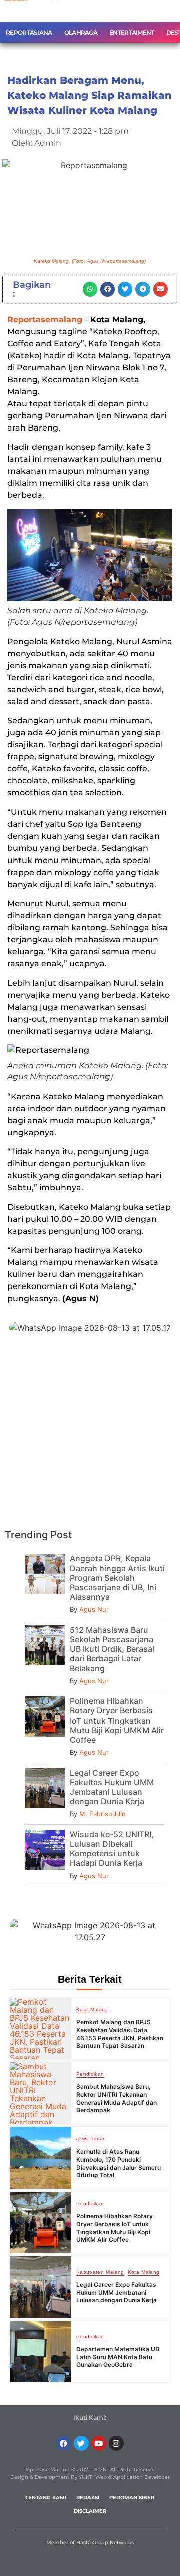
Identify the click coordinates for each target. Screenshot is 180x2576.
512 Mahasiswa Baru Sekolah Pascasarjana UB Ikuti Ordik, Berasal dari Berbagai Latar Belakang (112, 1649)
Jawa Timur (91, 2139)
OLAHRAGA (81, 32)
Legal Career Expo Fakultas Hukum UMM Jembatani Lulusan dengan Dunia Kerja (112, 1787)
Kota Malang (92, 2010)
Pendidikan (90, 2074)
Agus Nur (94, 1609)
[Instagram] (116, 2443)
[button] (90, 289)
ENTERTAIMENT (132, 32)
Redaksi (88, 2498)
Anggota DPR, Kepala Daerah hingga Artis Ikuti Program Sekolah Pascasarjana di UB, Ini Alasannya (117, 1578)
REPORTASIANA (29, 32)
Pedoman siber (132, 2498)
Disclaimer (90, 2511)
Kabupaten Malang (100, 2272)
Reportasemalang (45, 320)
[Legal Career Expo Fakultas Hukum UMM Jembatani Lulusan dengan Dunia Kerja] (41, 2287)
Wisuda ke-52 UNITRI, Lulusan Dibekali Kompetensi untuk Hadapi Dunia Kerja (112, 1849)
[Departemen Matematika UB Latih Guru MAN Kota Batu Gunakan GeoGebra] (41, 2351)
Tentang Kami (46, 2498)
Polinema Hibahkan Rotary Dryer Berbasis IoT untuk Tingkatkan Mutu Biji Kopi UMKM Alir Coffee (117, 1720)
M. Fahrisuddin (103, 1814)
